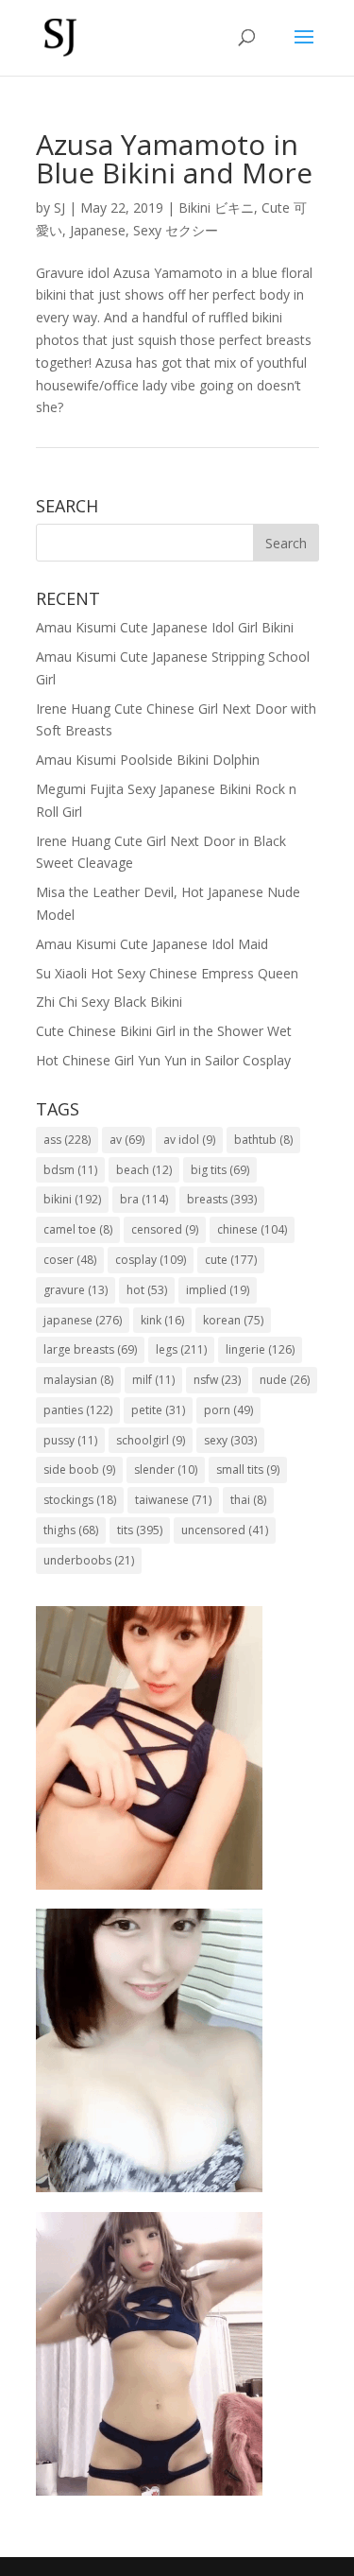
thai (248, 1500)
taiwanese (173, 1500)
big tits (220, 1170)
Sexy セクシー (176, 230)
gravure (76, 1290)
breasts (222, 1199)
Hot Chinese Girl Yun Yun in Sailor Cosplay (163, 1060)
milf (153, 1380)
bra (144, 1199)
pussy (70, 1440)
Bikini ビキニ (216, 207)
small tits (248, 1470)
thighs (71, 1530)
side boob (79, 1470)
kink (162, 1320)
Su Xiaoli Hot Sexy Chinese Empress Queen (167, 973)
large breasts (90, 1349)
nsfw (217, 1380)
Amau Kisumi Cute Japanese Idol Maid (152, 944)
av (127, 1140)
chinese (252, 1229)
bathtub (263, 1140)
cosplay (151, 1260)
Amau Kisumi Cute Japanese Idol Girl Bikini (165, 627)
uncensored (225, 1530)
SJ (59, 207)
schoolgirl (151, 1440)
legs (181, 1349)
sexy (230, 1440)
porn (228, 1410)
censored (165, 1229)
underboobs (89, 1560)
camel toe (78, 1229)
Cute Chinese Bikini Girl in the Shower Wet (164, 1031)
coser (70, 1260)
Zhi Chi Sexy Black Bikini (109, 1002)
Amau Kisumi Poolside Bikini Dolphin (148, 760)
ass (67, 1140)
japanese (83, 1320)
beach (144, 1170)
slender (166, 1470)
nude (285, 1380)
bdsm (70, 1170)
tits (140, 1530)
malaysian (78, 1380)
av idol (189, 1140)
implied (218, 1290)
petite (158, 1410)
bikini (72, 1199)
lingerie (260, 1349)
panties (78, 1410)
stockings (80, 1500)
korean (233, 1320)
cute (231, 1260)
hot (147, 1290)
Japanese (98, 230)
